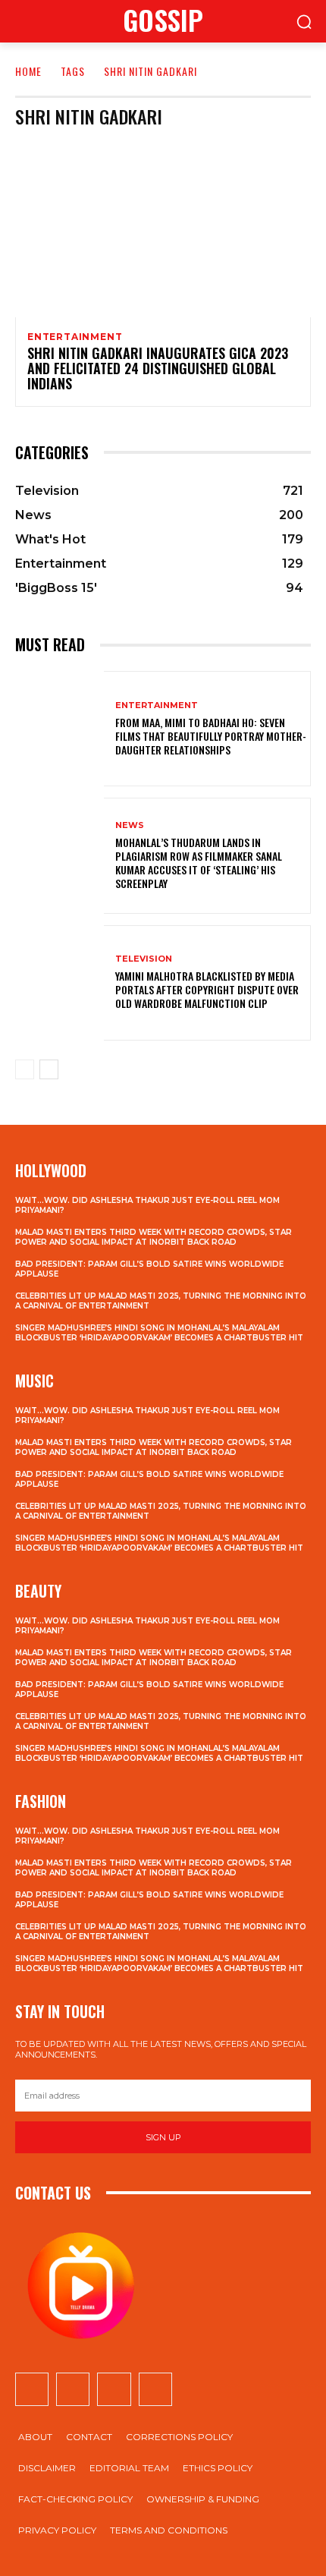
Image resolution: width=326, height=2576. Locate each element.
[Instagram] (73, 2389)
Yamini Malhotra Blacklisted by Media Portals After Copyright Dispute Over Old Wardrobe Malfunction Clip (207, 989)
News (130, 825)
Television (144, 959)
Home (28, 71)
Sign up (163, 2137)
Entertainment (75, 337)
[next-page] (49, 1069)
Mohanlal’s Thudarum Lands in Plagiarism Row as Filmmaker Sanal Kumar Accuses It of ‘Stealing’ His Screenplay (199, 863)
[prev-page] (25, 1069)
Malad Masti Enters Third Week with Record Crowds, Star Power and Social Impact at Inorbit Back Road (154, 1237)
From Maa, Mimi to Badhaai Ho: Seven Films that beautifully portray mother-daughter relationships (211, 736)
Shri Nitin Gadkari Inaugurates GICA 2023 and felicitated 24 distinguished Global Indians (158, 368)
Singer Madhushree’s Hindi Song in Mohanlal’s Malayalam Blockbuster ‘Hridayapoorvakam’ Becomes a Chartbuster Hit (159, 1333)
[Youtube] (155, 2389)
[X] (114, 2389)
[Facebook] (32, 2389)
